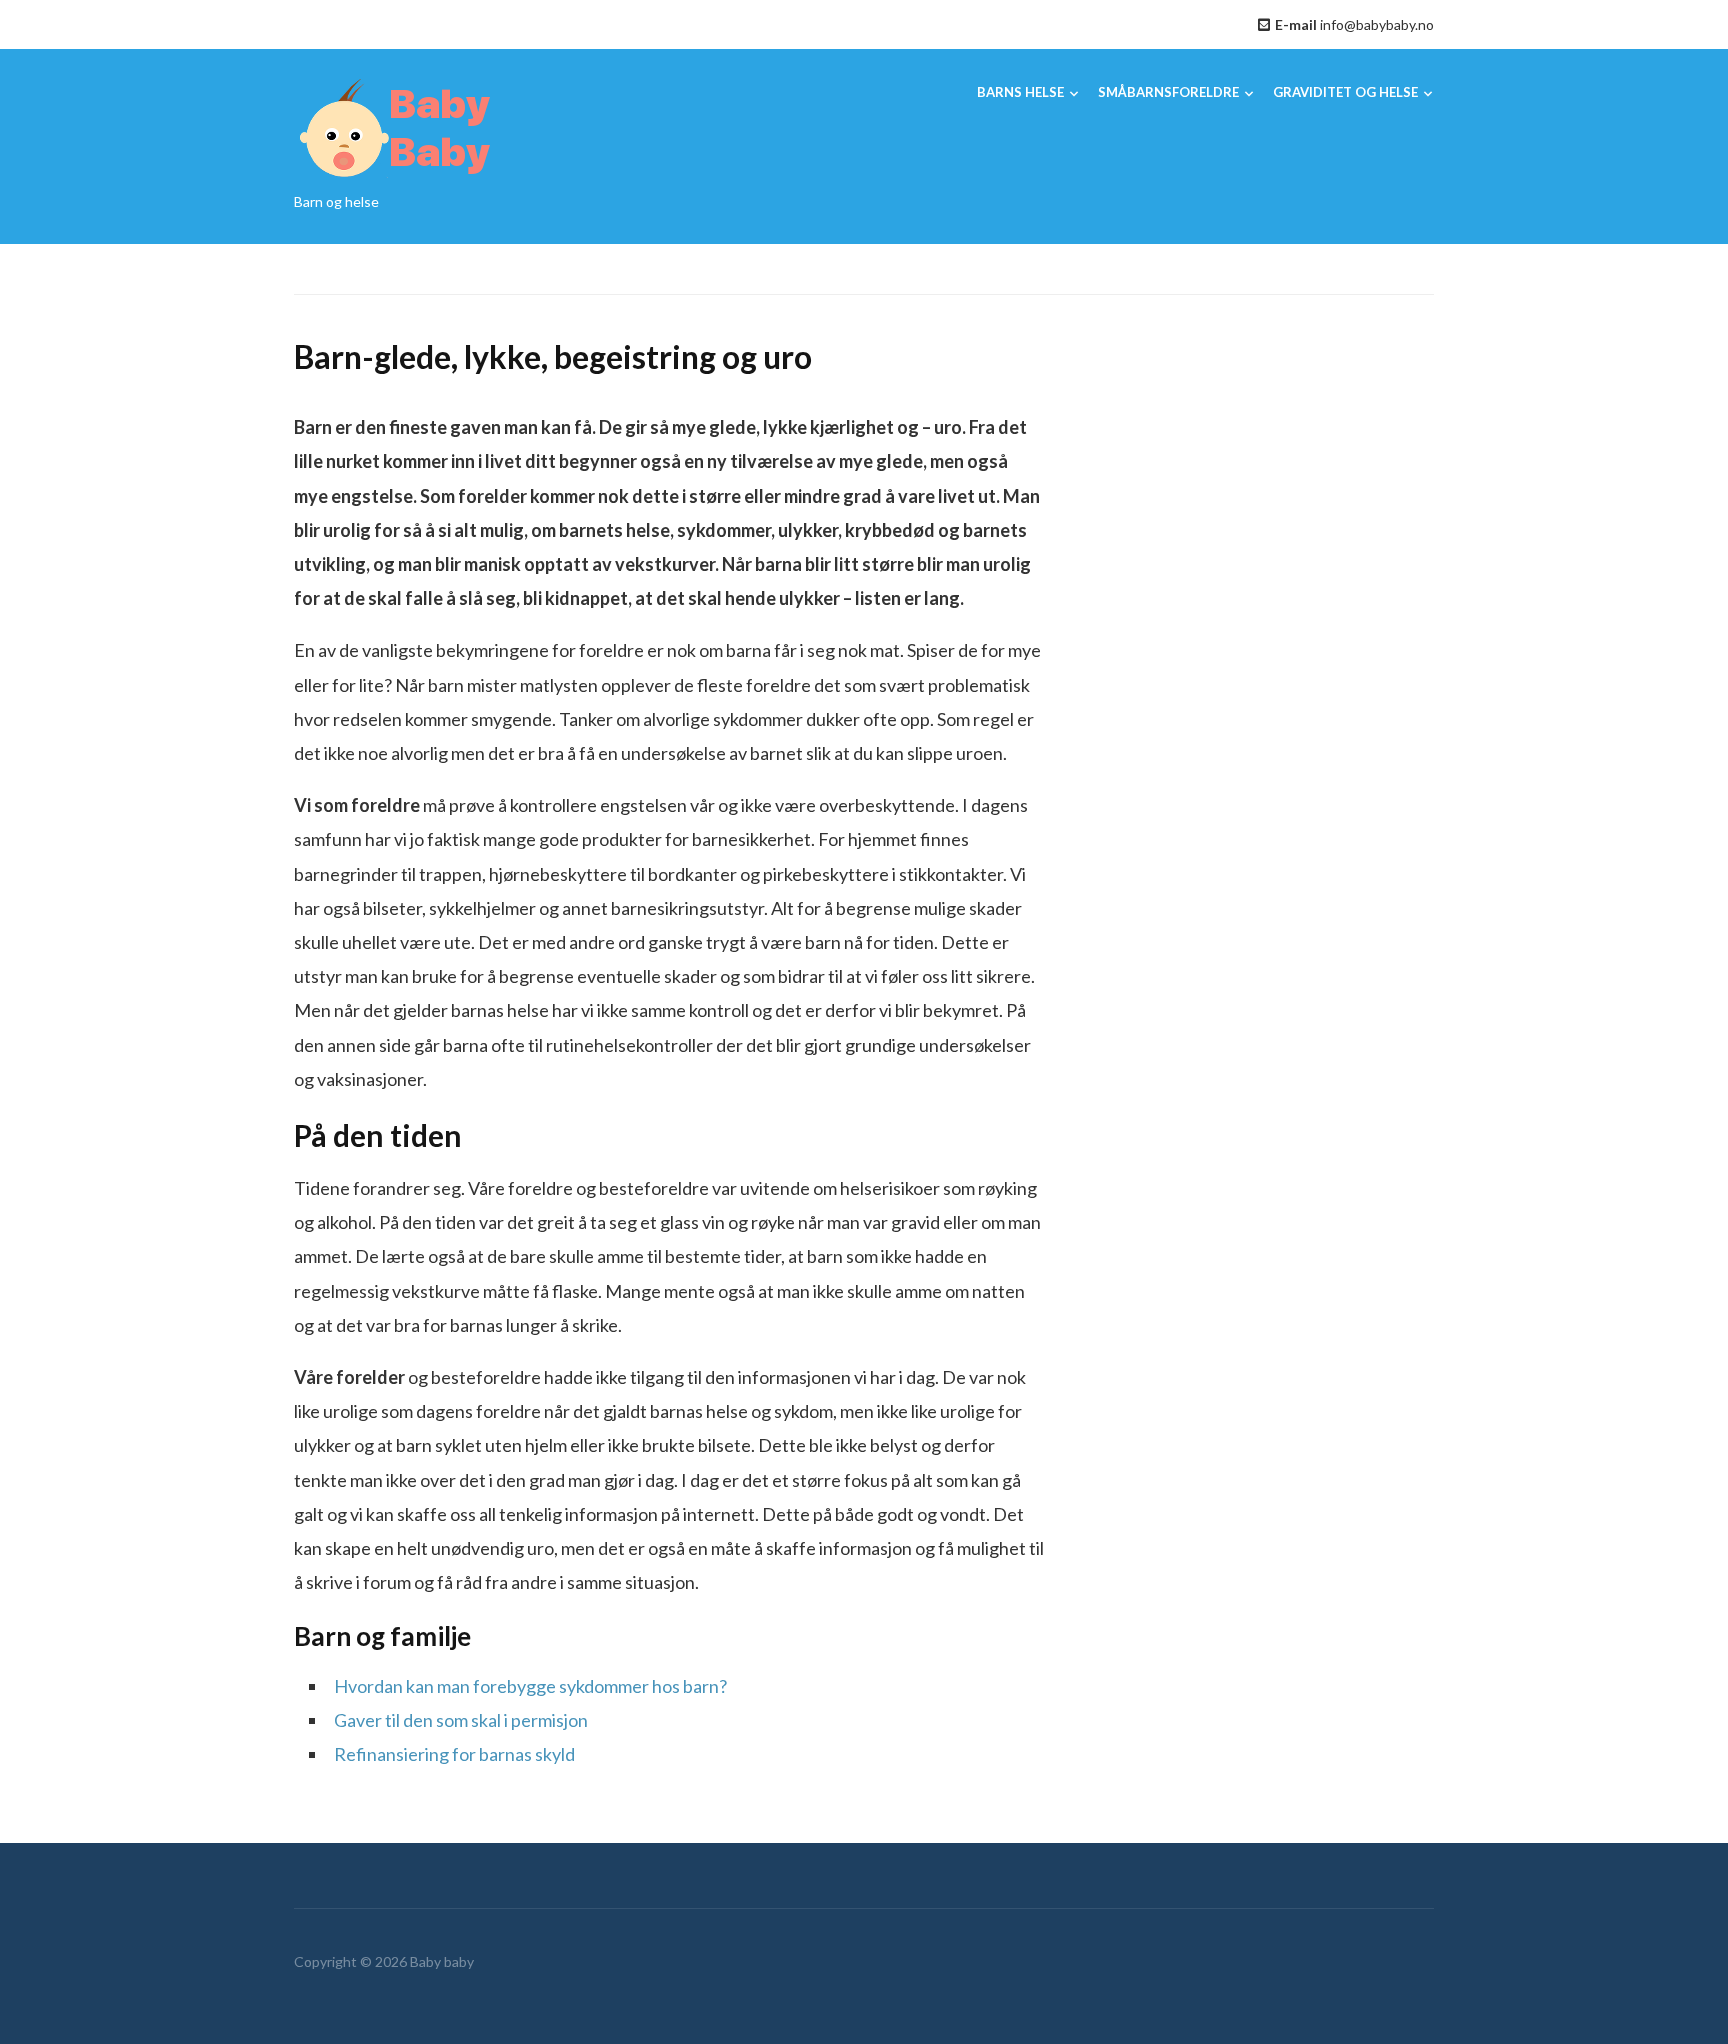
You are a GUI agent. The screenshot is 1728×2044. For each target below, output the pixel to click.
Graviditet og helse (1345, 92)
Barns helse (1020, 92)
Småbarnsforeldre (1168, 92)
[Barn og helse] (394, 127)
